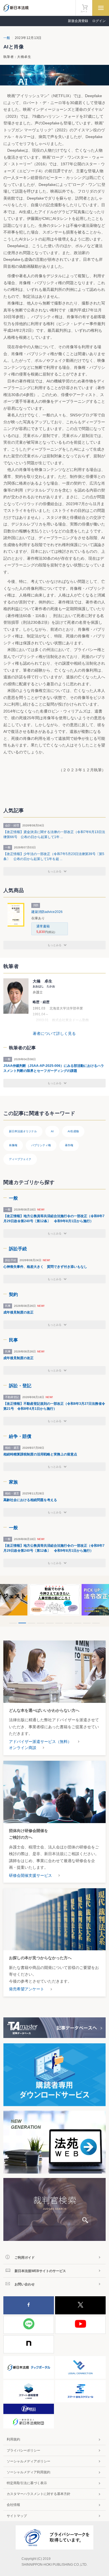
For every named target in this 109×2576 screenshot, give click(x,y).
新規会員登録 (78, 21)
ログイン (99, 21)
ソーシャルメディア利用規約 (29, 2472)
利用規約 (13, 2439)
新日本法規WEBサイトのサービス (40, 2271)
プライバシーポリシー (23, 2450)
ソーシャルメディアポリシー (29, 2461)
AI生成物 (73, 1131)
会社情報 (13, 2505)
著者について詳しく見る (54, 1033)
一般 (7, 38)
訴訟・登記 (20, 1386)
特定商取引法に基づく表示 (27, 2483)
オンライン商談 (23, 1748)
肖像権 (13, 1145)
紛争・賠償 (20, 1436)
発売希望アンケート (27, 1989)
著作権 (69, 1145)
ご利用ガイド (25, 2258)
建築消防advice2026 (47, 912)
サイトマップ (17, 2516)
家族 (13, 1482)
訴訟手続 (18, 1249)
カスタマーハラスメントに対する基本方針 (39, 2494)
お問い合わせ (25, 2284)
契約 (13, 1294)
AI (52, 1131)
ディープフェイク (20, 1159)
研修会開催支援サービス (30, 1875)
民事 (13, 1340)
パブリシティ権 (41, 1145)
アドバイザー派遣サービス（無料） (40, 1742)
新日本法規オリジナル (23, 1131)
